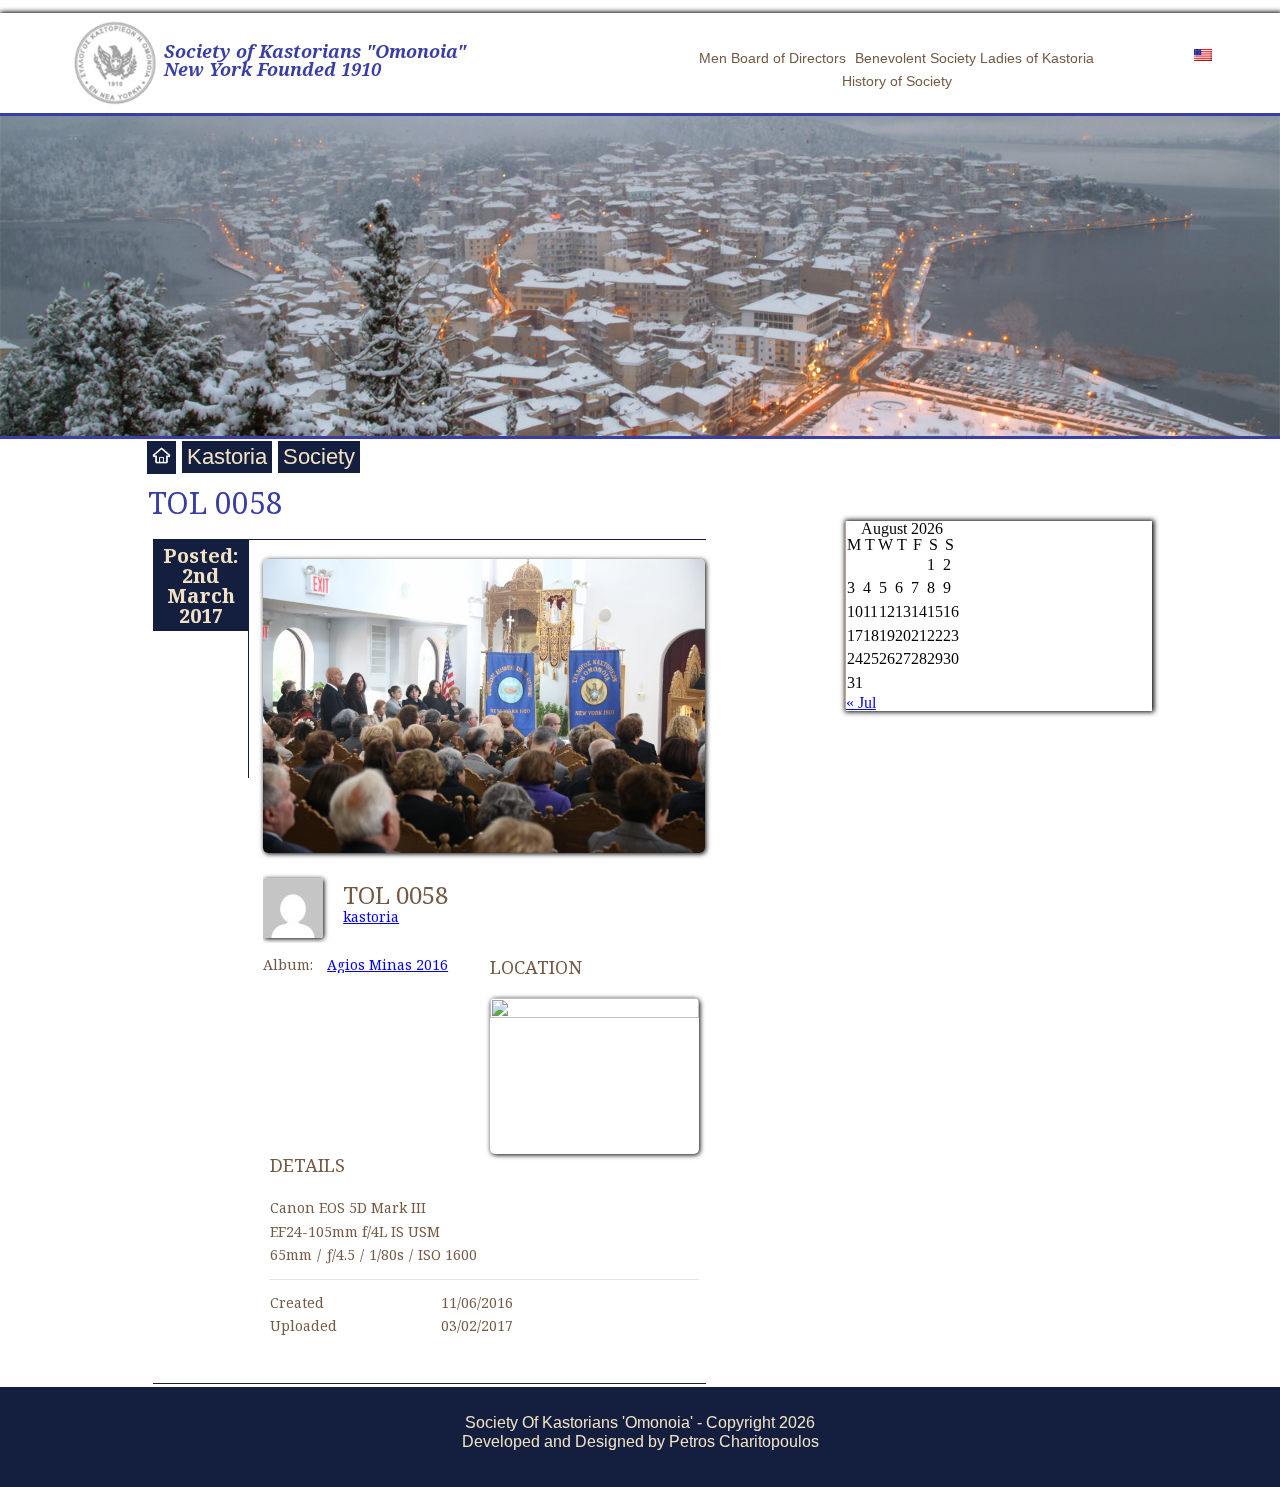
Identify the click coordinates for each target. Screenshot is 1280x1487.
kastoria (371, 916)
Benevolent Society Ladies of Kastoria (974, 58)
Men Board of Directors (772, 58)
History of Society (897, 81)
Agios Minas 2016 (387, 964)
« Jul (861, 702)
